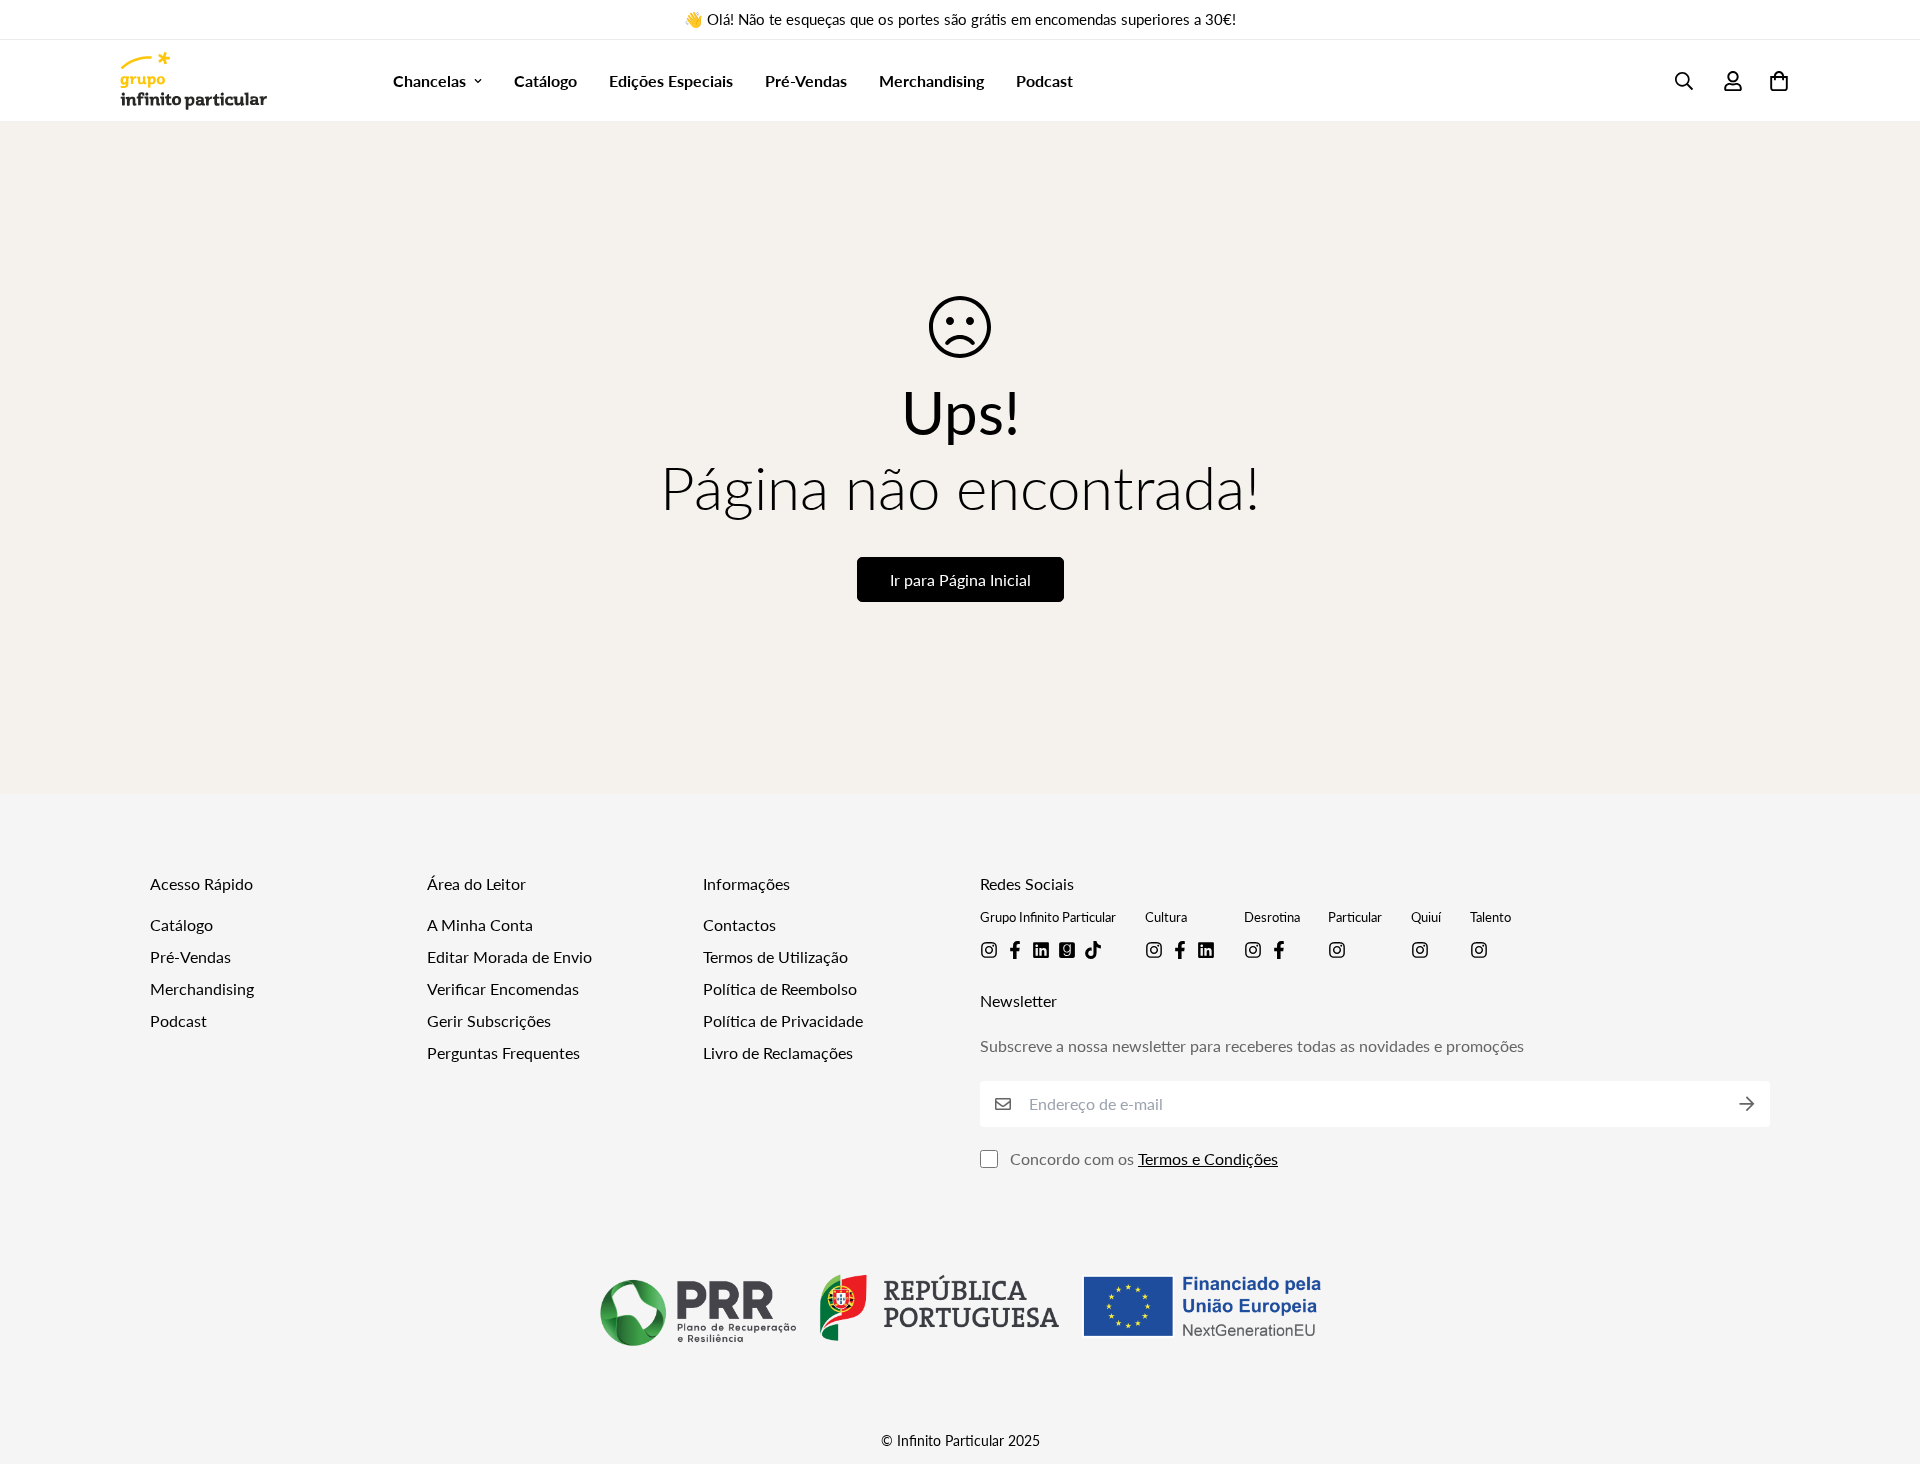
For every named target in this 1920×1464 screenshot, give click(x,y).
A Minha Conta (480, 924)
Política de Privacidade (783, 1020)
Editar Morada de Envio (509, 956)
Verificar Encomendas (503, 988)
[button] (1775, 81)
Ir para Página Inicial (960, 579)
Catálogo (545, 80)
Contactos (739, 924)
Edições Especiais (671, 80)
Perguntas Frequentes (503, 1052)
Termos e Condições (1208, 1158)
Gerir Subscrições (489, 1020)
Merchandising (931, 80)
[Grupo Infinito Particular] (193, 80)
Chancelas (429, 80)
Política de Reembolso (780, 988)
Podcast (1044, 80)
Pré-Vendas (806, 80)
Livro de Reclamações (778, 1052)
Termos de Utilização (775, 956)
